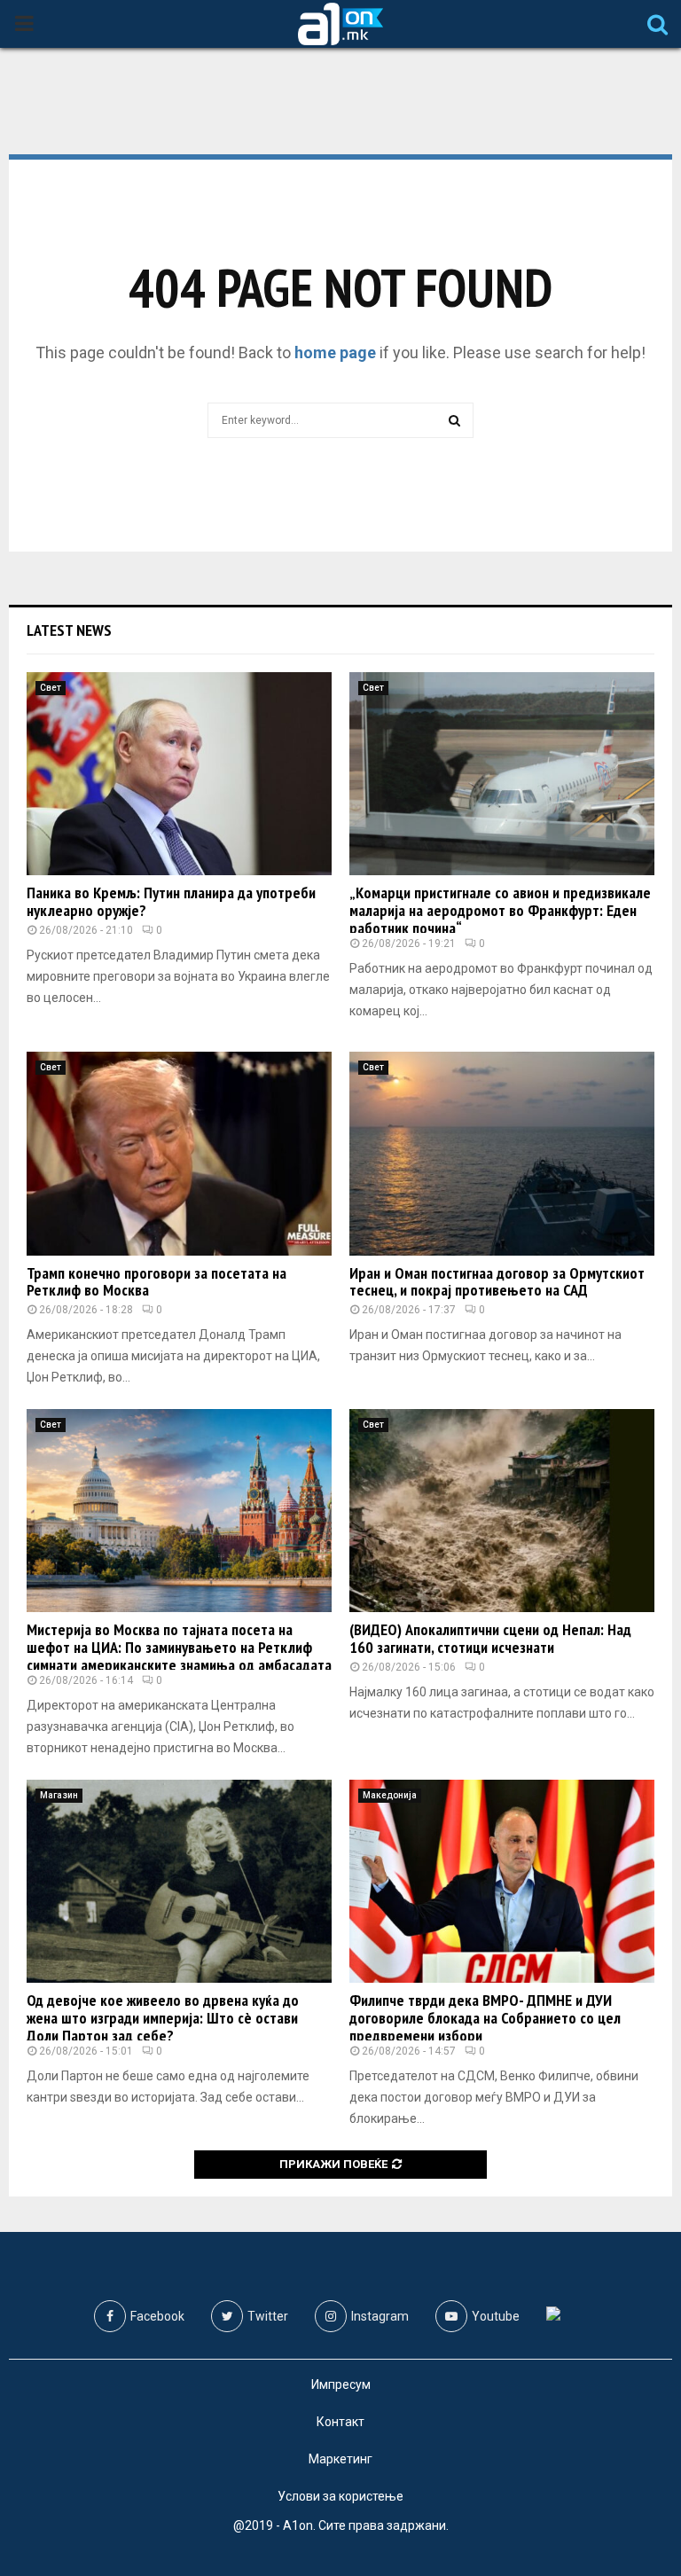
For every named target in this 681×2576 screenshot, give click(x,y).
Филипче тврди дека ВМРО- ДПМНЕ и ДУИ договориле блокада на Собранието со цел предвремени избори (485, 2018)
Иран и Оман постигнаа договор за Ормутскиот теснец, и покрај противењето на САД (497, 1282)
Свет (51, 688)
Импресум (341, 2384)
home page (335, 352)
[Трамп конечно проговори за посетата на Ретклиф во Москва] (179, 1153)
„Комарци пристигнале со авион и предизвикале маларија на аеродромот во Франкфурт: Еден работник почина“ (500, 910)
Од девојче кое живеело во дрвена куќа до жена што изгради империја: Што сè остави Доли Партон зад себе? (163, 2018)
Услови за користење (340, 2496)
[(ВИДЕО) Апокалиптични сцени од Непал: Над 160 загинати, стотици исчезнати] (502, 1511)
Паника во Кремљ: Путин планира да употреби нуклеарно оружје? (171, 901)
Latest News (69, 630)
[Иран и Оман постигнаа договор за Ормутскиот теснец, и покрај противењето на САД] (502, 1153)
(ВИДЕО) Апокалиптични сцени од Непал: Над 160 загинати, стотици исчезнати (490, 1638)
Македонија (390, 1795)
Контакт (340, 2422)
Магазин (59, 1795)
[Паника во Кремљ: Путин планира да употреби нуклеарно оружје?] (179, 774)
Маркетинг (340, 2459)
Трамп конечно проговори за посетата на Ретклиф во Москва (157, 1282)
